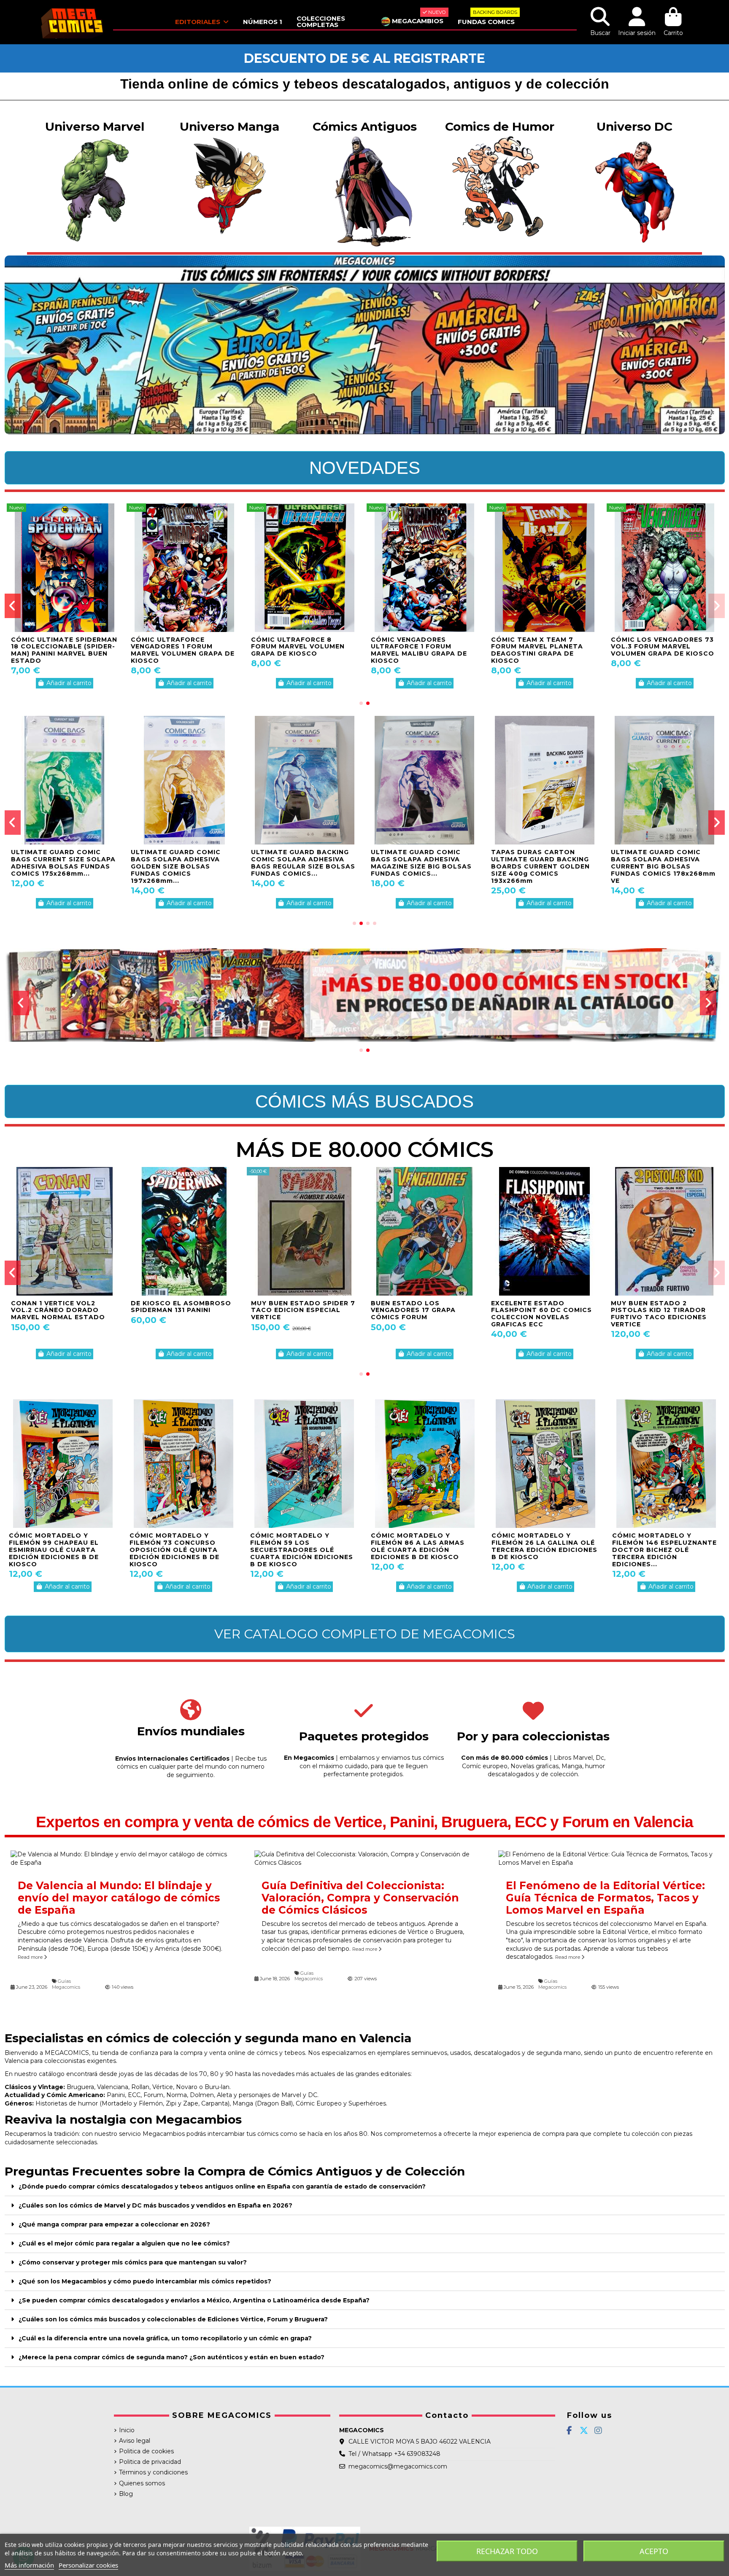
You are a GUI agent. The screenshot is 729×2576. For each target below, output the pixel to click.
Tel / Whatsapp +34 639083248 (394, 2454)
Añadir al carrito (69, 683)
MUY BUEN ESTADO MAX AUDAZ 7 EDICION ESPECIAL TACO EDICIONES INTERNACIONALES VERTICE (181, 1314)
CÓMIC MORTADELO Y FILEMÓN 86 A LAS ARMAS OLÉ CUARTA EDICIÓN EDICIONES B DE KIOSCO (418, 1546)
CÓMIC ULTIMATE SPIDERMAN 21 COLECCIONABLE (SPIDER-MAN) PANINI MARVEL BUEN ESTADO (304, 650)
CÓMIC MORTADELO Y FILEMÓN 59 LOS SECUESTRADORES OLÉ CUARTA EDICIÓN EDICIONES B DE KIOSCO (302, 1550)
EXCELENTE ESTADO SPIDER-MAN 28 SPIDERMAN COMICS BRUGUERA (543, 1310)
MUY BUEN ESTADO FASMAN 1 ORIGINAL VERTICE (424, 1307)
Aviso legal (135, 2441)
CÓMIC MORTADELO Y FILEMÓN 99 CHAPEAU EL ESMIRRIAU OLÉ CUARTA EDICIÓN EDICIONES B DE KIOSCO (54, 1550)
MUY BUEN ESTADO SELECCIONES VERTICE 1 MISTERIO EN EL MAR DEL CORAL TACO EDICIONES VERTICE (296, 1317)
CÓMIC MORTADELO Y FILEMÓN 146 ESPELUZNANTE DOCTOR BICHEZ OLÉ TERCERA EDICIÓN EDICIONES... (664, 1550)
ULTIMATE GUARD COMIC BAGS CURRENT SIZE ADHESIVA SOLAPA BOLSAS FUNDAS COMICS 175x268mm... (180, 866)
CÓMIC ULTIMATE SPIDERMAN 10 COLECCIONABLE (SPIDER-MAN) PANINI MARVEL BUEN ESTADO (544, 650)
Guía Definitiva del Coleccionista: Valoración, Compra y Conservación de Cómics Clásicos (360, 1898)
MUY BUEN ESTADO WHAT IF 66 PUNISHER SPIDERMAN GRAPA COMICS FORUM (662, 1310)
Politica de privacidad (150, 2462)
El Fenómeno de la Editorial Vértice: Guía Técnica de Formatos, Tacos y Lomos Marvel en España (605, 1898)
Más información (29, 2565)
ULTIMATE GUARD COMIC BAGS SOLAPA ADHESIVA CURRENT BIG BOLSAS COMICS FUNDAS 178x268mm (63, 863)
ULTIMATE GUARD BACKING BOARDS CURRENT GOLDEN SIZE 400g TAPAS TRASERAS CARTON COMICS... (662, 863)
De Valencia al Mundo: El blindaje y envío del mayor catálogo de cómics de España (119, 1898)
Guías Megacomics (66, 1984)
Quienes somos (142, 2483)
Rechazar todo (507, 2551)
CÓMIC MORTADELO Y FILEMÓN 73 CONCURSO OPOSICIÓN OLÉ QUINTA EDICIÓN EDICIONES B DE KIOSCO (174, 1550)
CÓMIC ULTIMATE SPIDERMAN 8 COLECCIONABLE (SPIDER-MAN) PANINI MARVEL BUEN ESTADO (424, 650)
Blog (126, 2494)
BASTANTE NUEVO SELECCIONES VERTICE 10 (57, 1307)
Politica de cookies (146, 2451)
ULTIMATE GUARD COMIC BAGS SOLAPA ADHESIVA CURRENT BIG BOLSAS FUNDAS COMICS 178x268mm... (536, 866)
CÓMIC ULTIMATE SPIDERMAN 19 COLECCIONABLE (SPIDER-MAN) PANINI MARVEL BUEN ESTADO (184, 650)
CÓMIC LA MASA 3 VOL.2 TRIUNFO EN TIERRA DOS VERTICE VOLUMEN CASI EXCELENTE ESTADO (56, 650)
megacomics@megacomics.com (398, 2466)
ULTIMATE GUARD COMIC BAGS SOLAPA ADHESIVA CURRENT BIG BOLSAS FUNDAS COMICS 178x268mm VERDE (303, 866)
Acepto (654, 2551)
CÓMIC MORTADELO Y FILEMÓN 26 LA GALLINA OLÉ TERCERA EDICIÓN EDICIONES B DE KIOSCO (544, 1546)
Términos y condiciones (153, 2472)
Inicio (127, 2430)
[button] (361, 703)
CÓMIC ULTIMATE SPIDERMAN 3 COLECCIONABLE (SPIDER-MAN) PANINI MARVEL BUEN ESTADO (664, 650)
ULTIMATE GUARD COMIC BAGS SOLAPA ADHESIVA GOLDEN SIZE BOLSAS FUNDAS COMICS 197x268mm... (416, 866)
